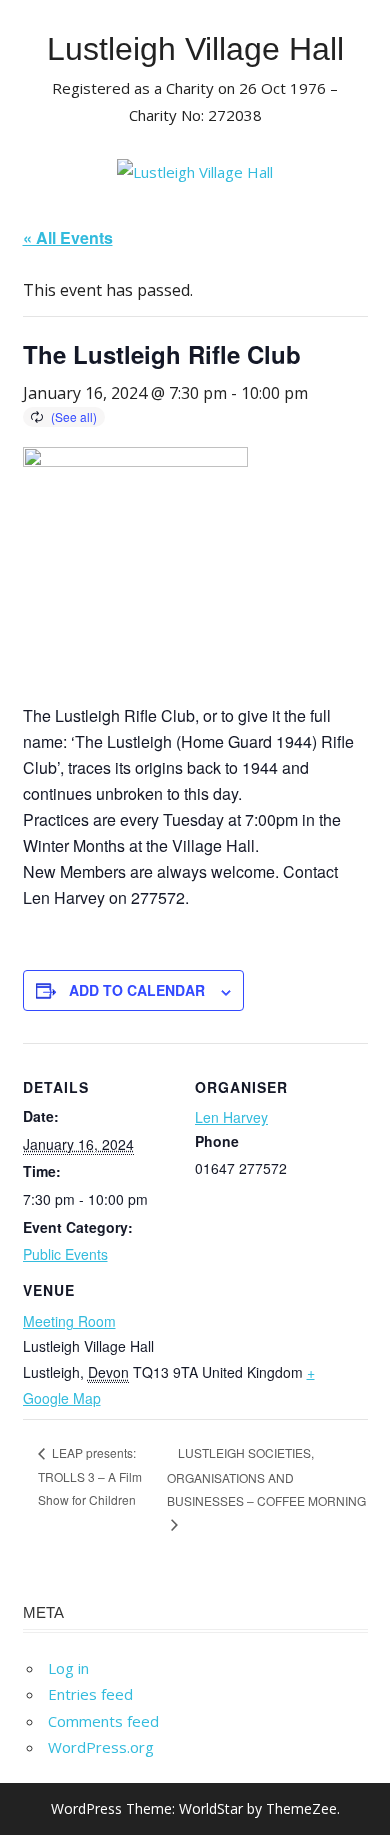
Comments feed (103, 1721)
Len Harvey (231, 1117)
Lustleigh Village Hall (195, 49)
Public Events (65, 1254)
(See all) (74, 416)
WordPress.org (101, 1747)
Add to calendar (137, 990)
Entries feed (90, 1694)
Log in (68, 1668)
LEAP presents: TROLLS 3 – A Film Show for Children (90, 1476)
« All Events (68, 237)
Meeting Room (69, 1321)
